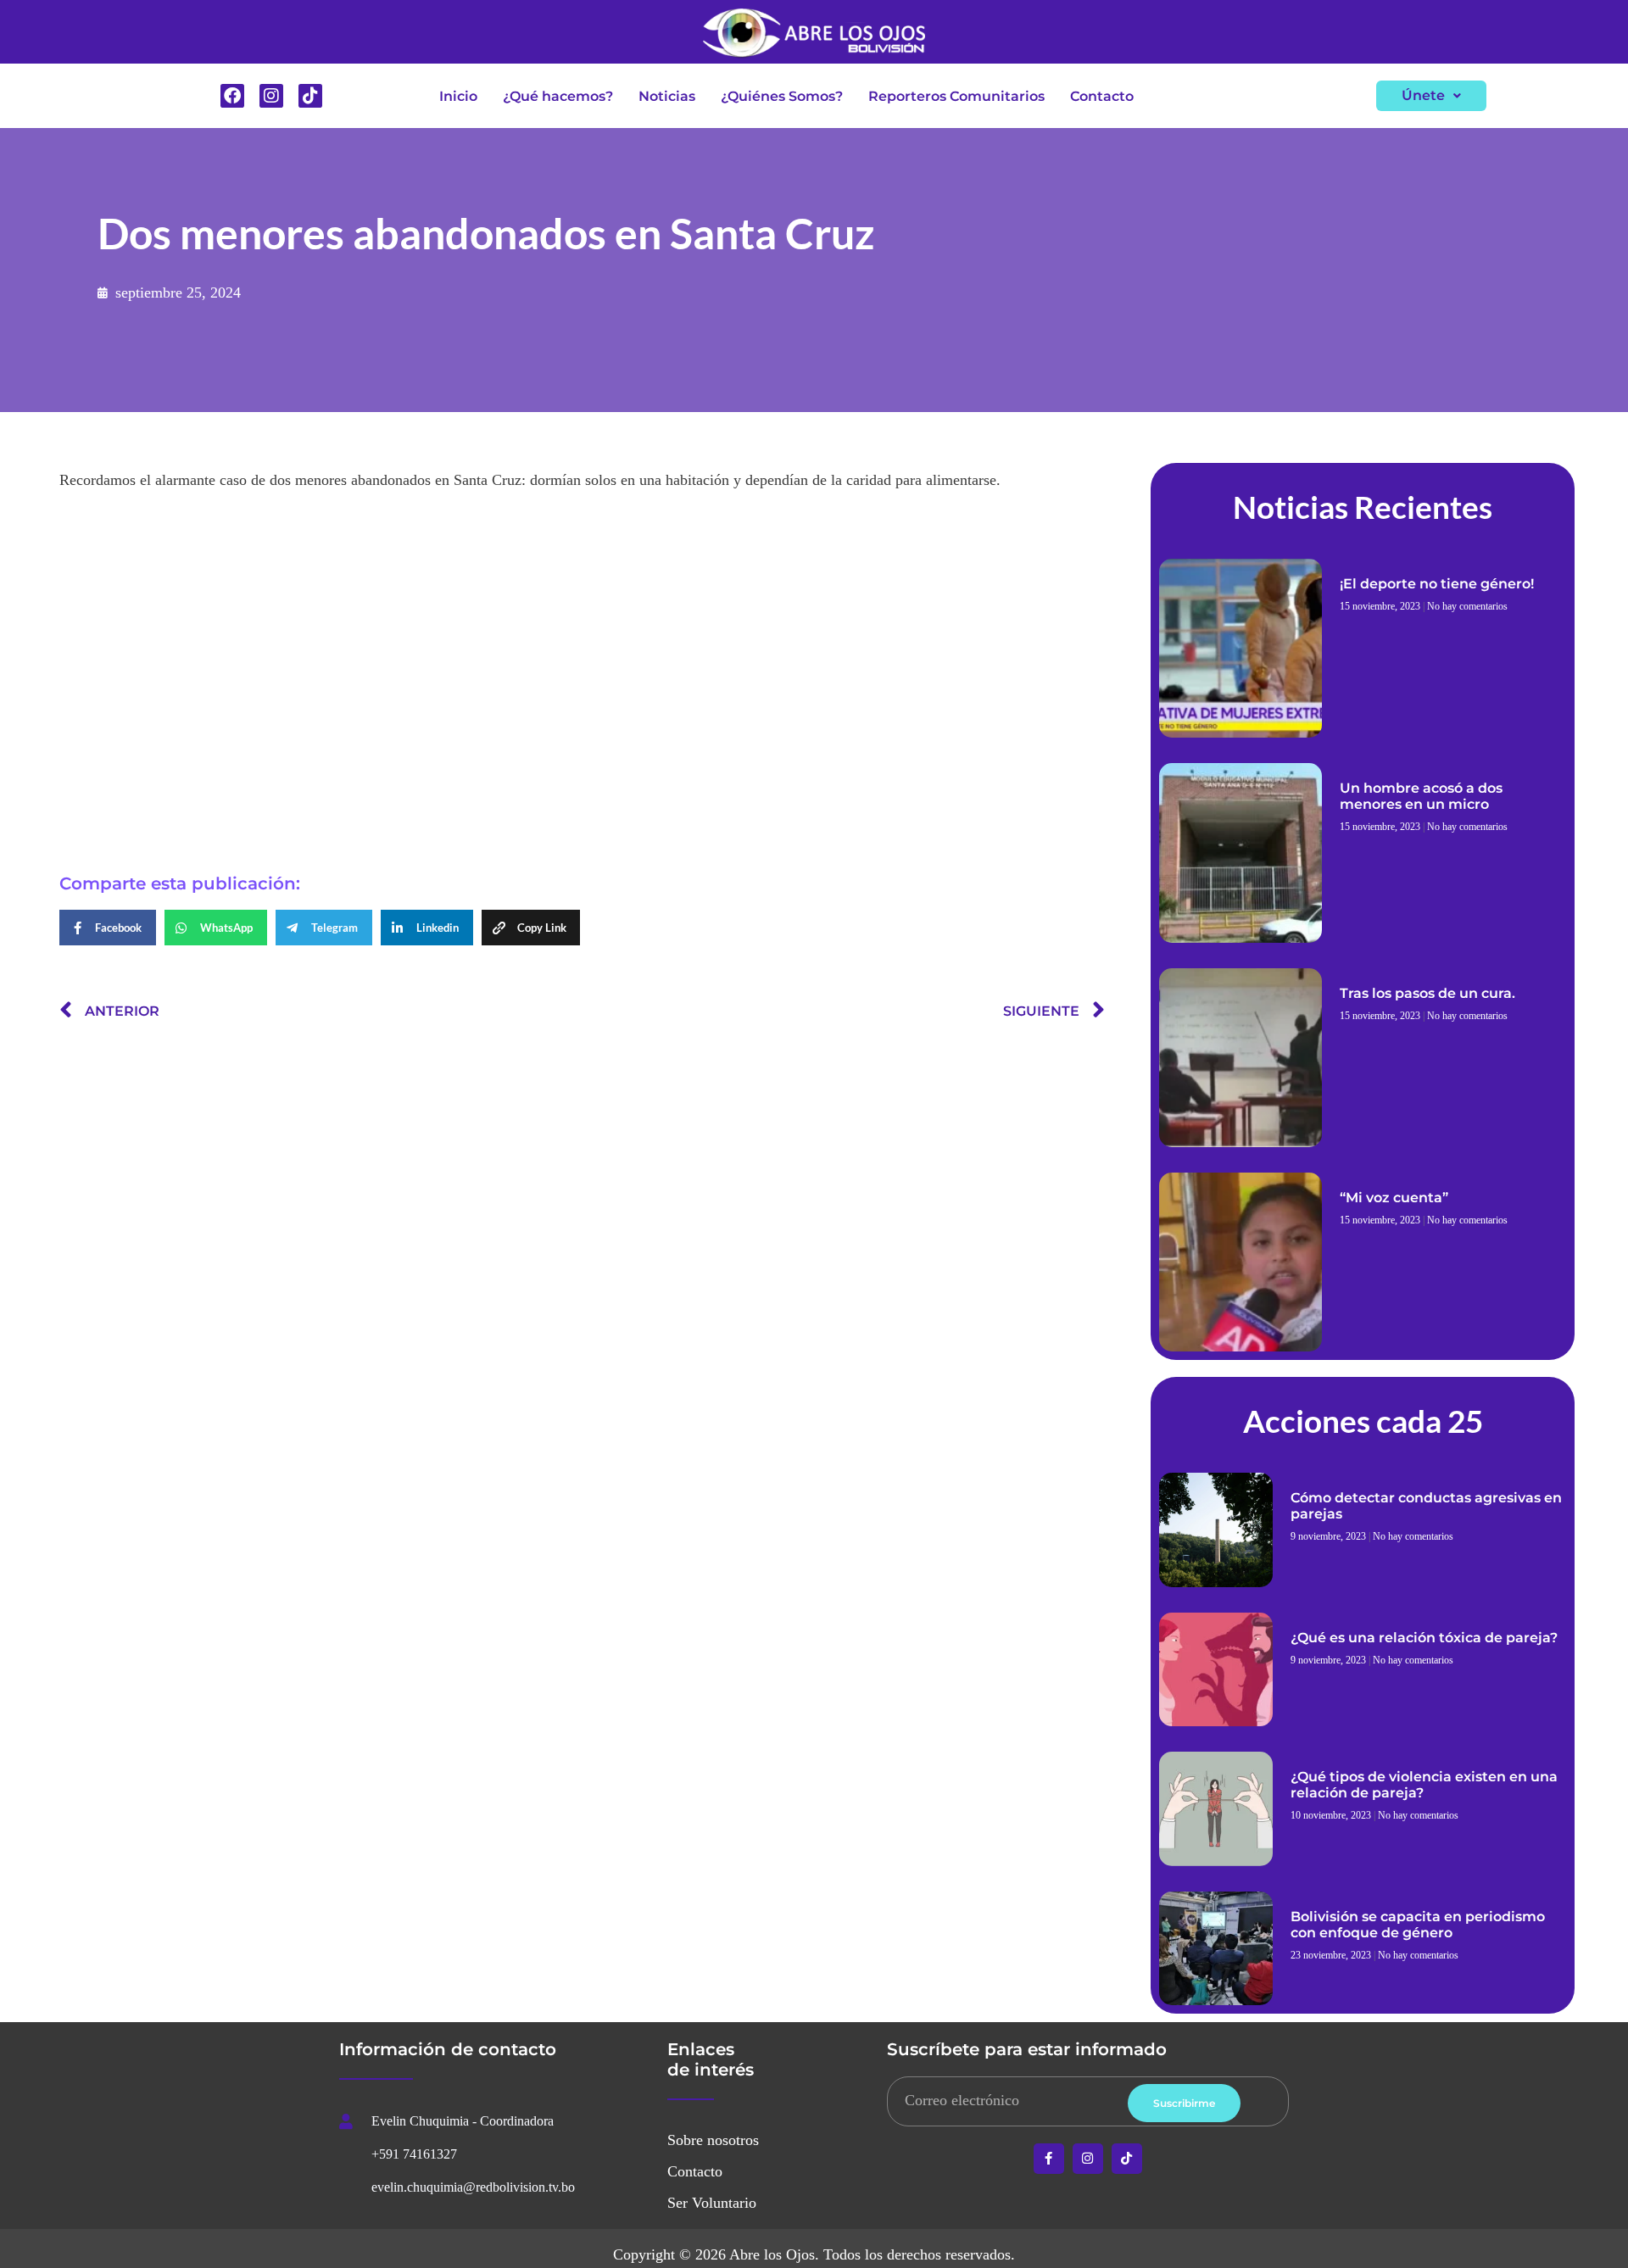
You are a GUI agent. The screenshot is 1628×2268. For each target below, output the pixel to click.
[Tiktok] (310, 96)
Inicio (458, 96)
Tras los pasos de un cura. (1427, 993)
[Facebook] (232, 96)
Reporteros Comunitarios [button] (956, 96)
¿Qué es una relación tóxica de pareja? (1424, 1638)
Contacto (1102, 96)
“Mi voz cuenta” (1394, 1198)
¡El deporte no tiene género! (1437, 584)
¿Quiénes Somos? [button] (782, 96)
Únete (1423, 95)
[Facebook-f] (1049, 2159)
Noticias (667, 96)
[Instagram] (271, 96)
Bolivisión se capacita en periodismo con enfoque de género (1418, 1925)
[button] (1431, 96)
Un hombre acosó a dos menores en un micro (1421, 796)
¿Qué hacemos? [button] (558, 96)
